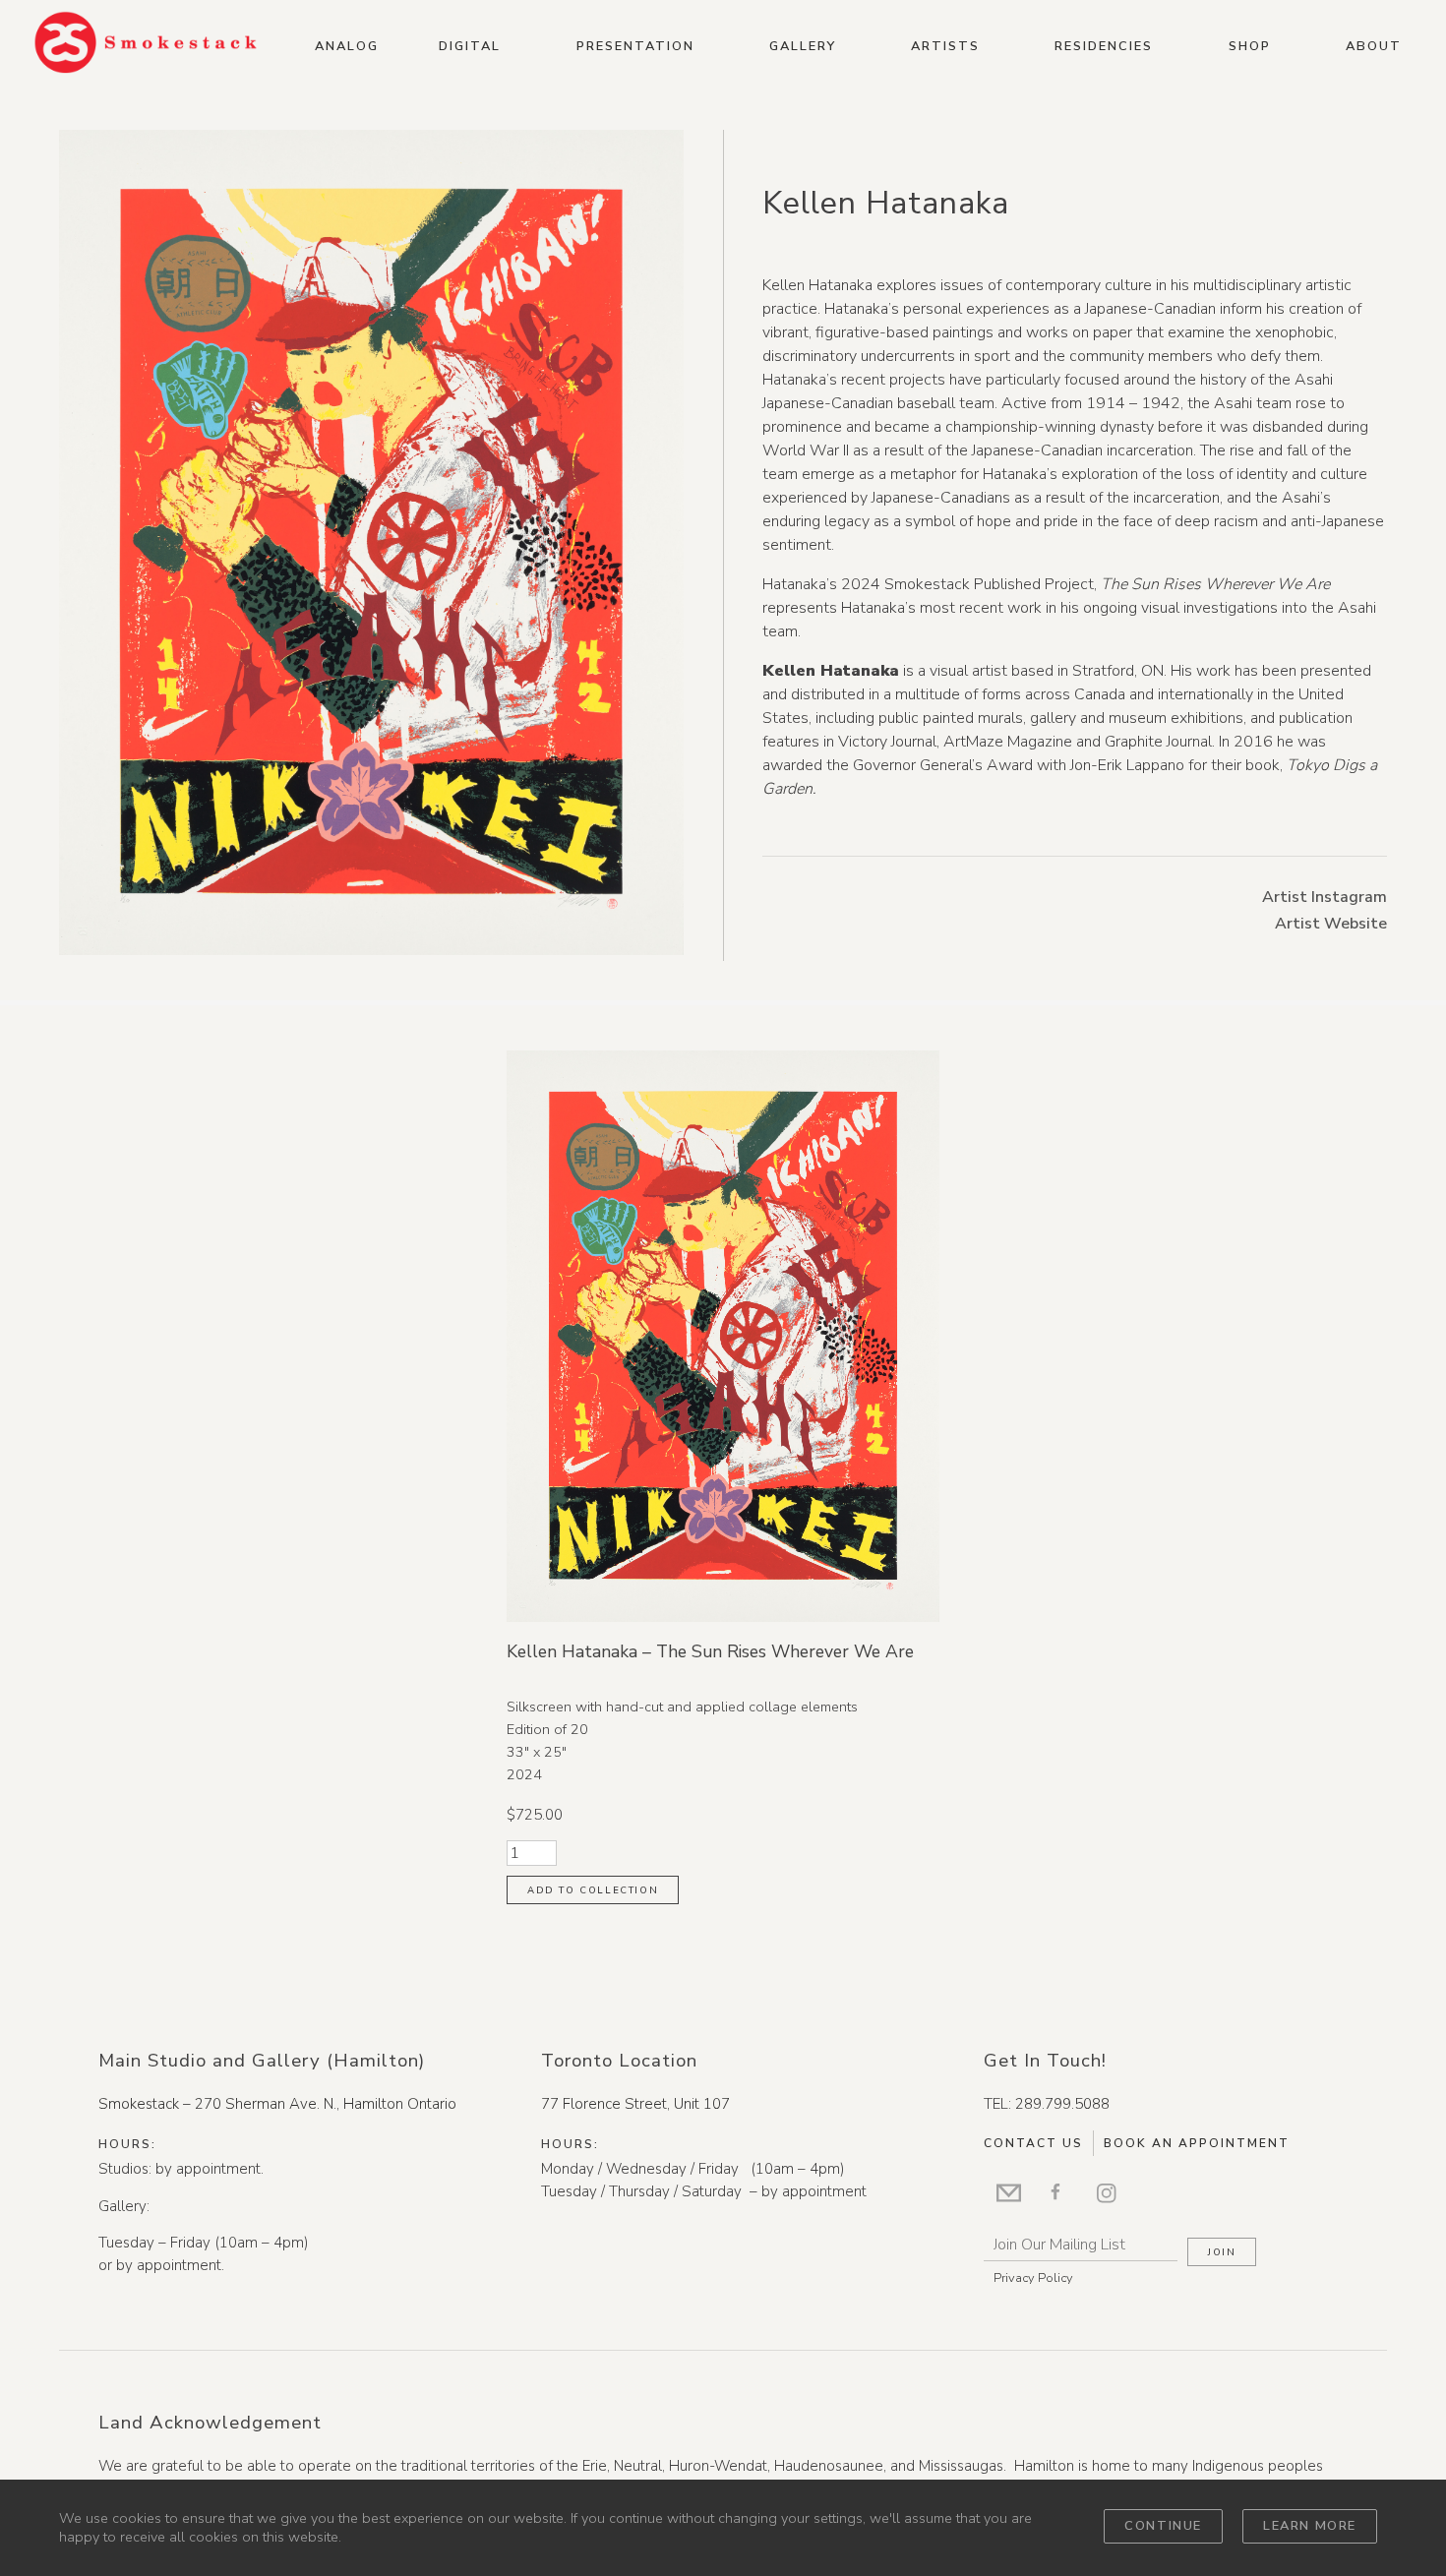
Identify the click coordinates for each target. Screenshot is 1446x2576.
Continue (1163, 2526)
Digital (470, 46)
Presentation (635, 46)
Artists (945, 46)
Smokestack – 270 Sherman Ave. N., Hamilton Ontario (277, 2104)
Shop (1250, 46)
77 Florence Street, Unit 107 (635, 2104)
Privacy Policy (1033, 2278)
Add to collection (593, 1890)
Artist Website (1331, 924)
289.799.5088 (1062, 2104)
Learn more (1310, 2526)
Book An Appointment (1197, 2143)
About (1374, 46)
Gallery (803, 46)
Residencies (1104, 46)
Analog (347, 46)
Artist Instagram (1325, 897)
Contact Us (1033, 2143)
